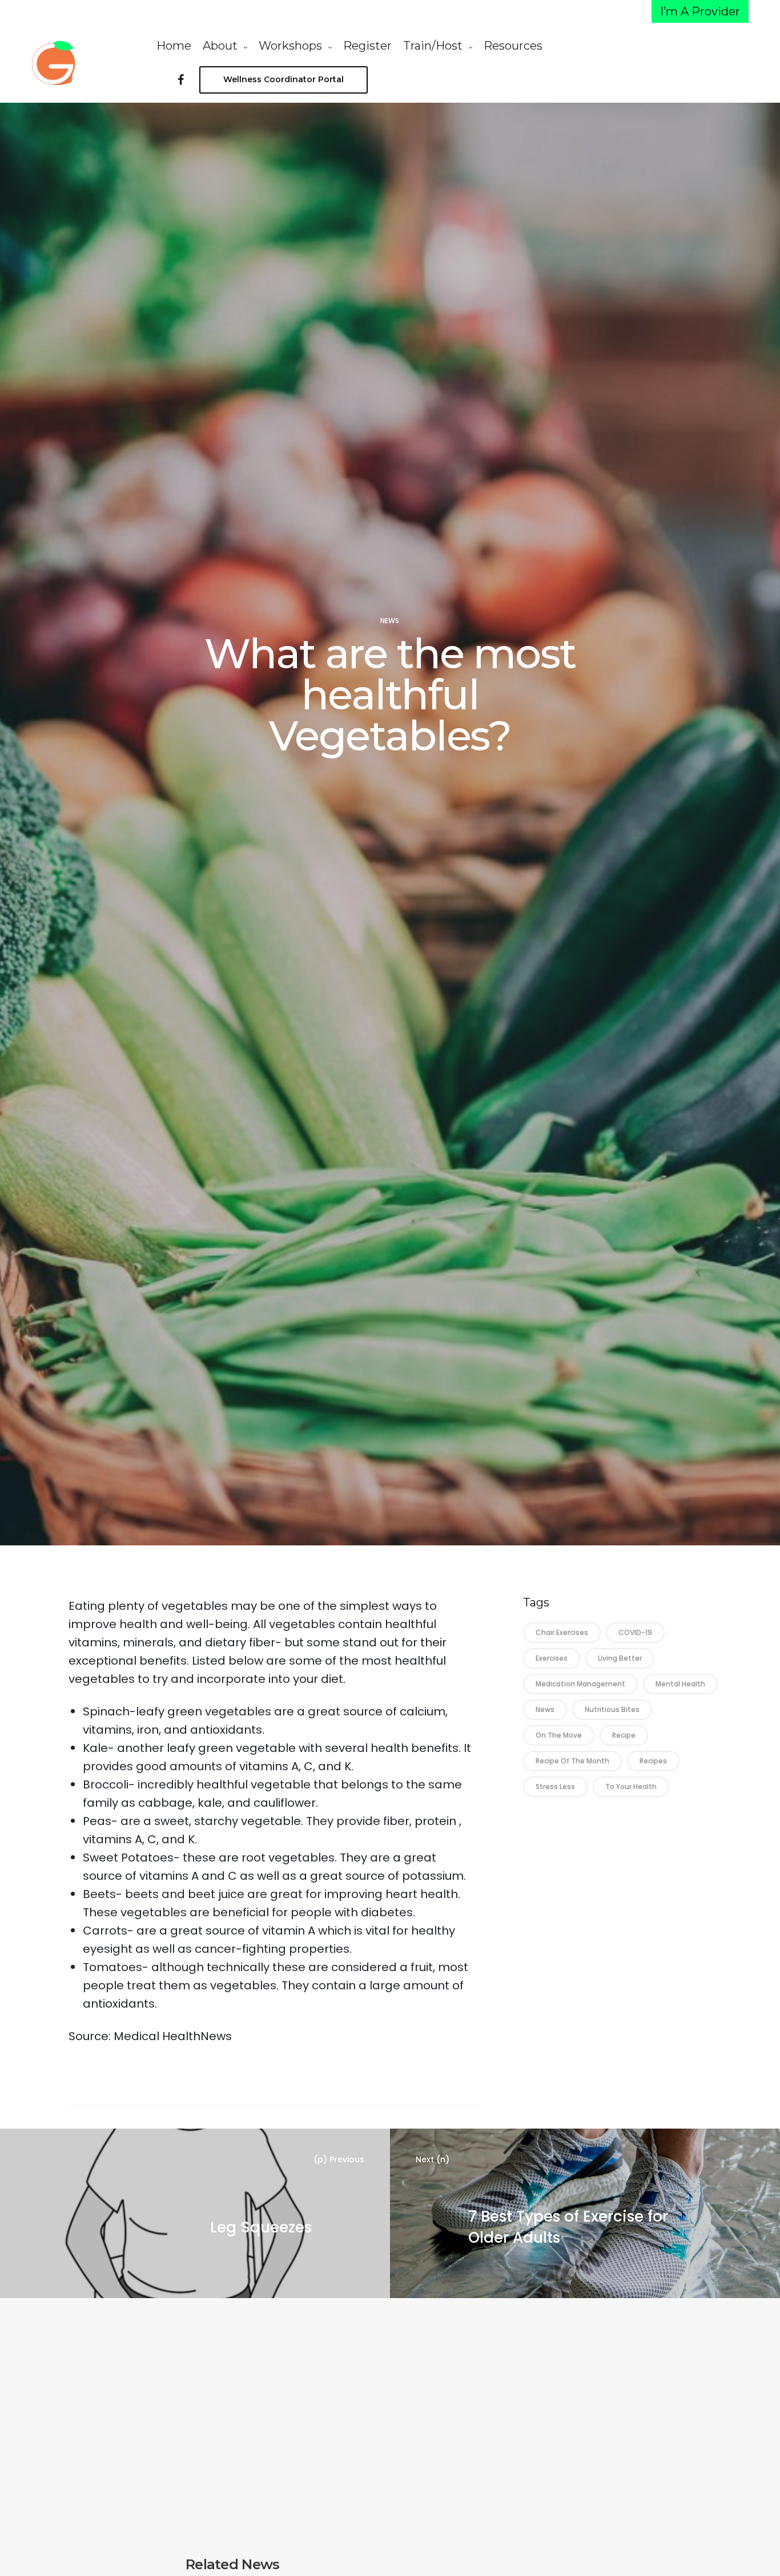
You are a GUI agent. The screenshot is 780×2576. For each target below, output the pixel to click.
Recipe (624, 1735)
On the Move (559, 1735)
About (220, 46)
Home (174, 46)
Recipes (653, 1761)
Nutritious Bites (612, 1709)
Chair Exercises (562, 1632)
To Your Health (631, 1786)
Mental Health (680, 1684)
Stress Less (555, 1786)
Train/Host (433, 46)
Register (367, 46)
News (390, 621)
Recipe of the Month (572, 1761)
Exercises (552, 1658)
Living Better (620, 1658)
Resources (513, 46)
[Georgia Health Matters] (94, 63)
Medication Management (580, 1684)
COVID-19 (635, 1632)
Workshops (290, 46)
